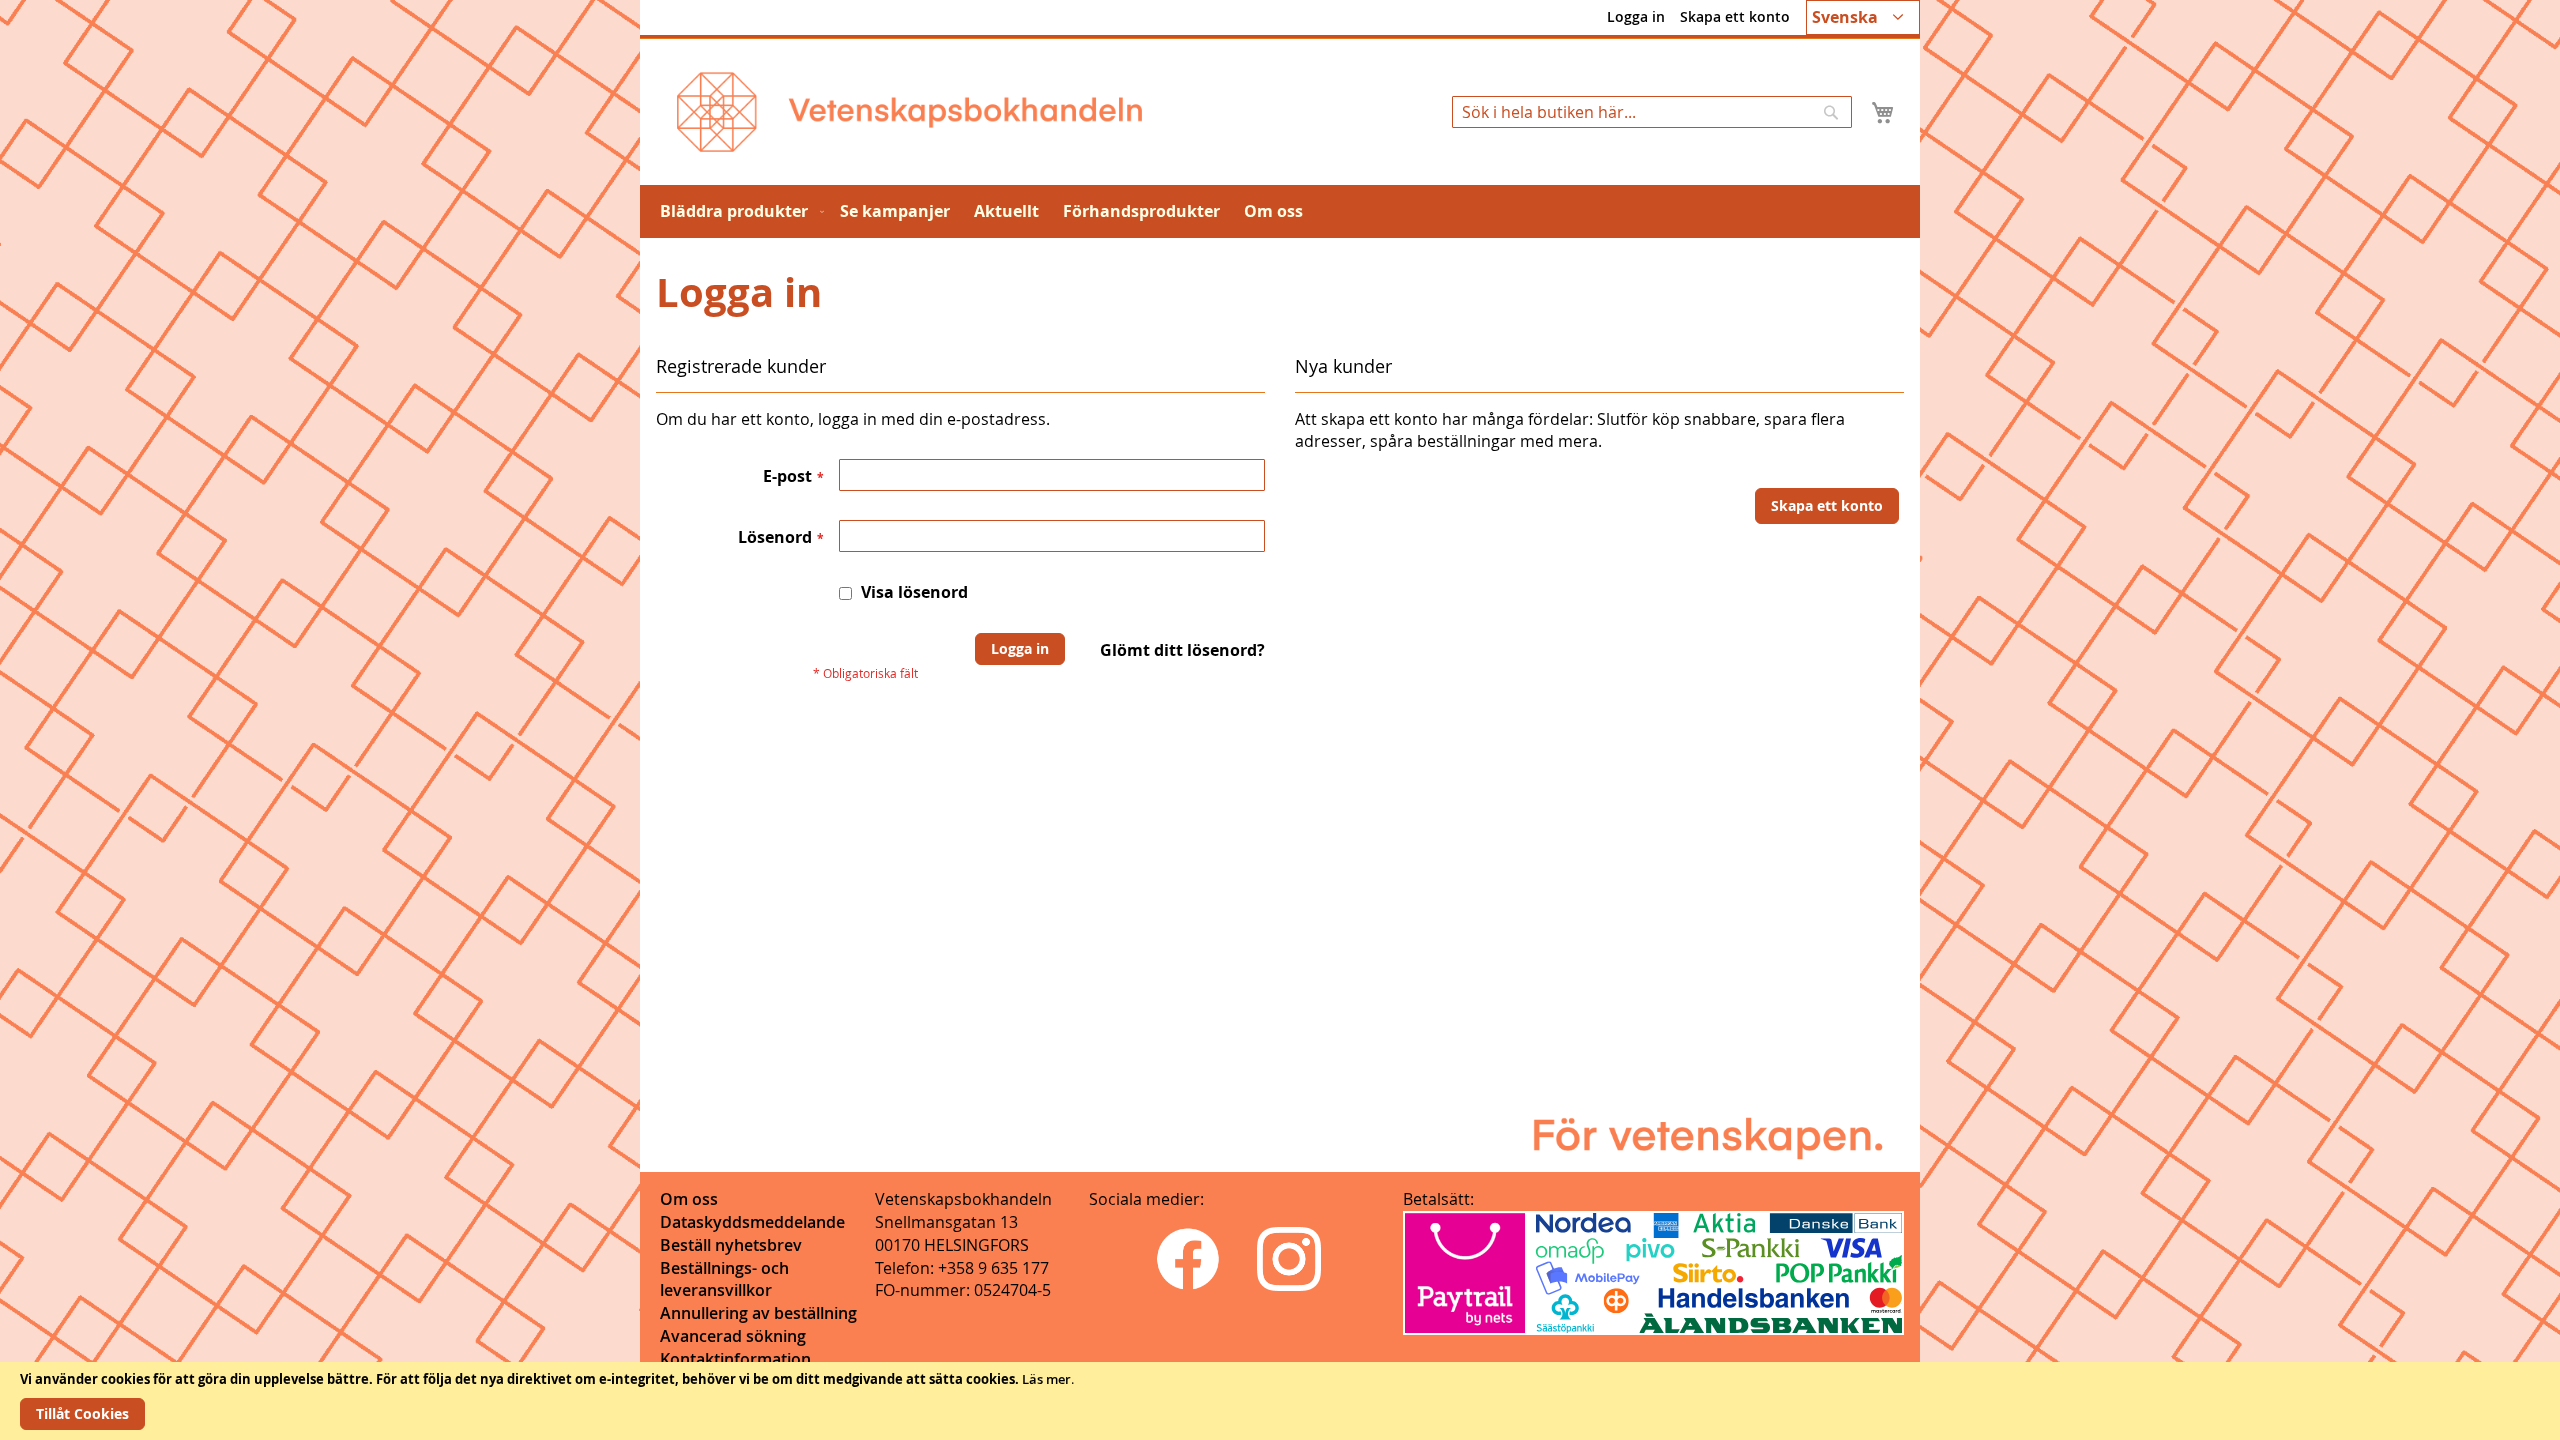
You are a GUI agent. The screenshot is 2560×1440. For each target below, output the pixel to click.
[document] (1280, 1401)
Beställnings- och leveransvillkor (724, 1279)
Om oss (689, 1199)
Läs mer (1046, 1379)
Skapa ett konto (1735, 16)
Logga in (1636, 16)
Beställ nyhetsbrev (731, 1245)
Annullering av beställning (758, 1313)
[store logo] (909, 112)
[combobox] (1652, 112)
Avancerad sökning (733, 1336)
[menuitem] (738, 211)
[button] (1863, 17)
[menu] (1280, 211)
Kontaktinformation (735, 1359)
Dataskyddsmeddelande (752, 1222)
